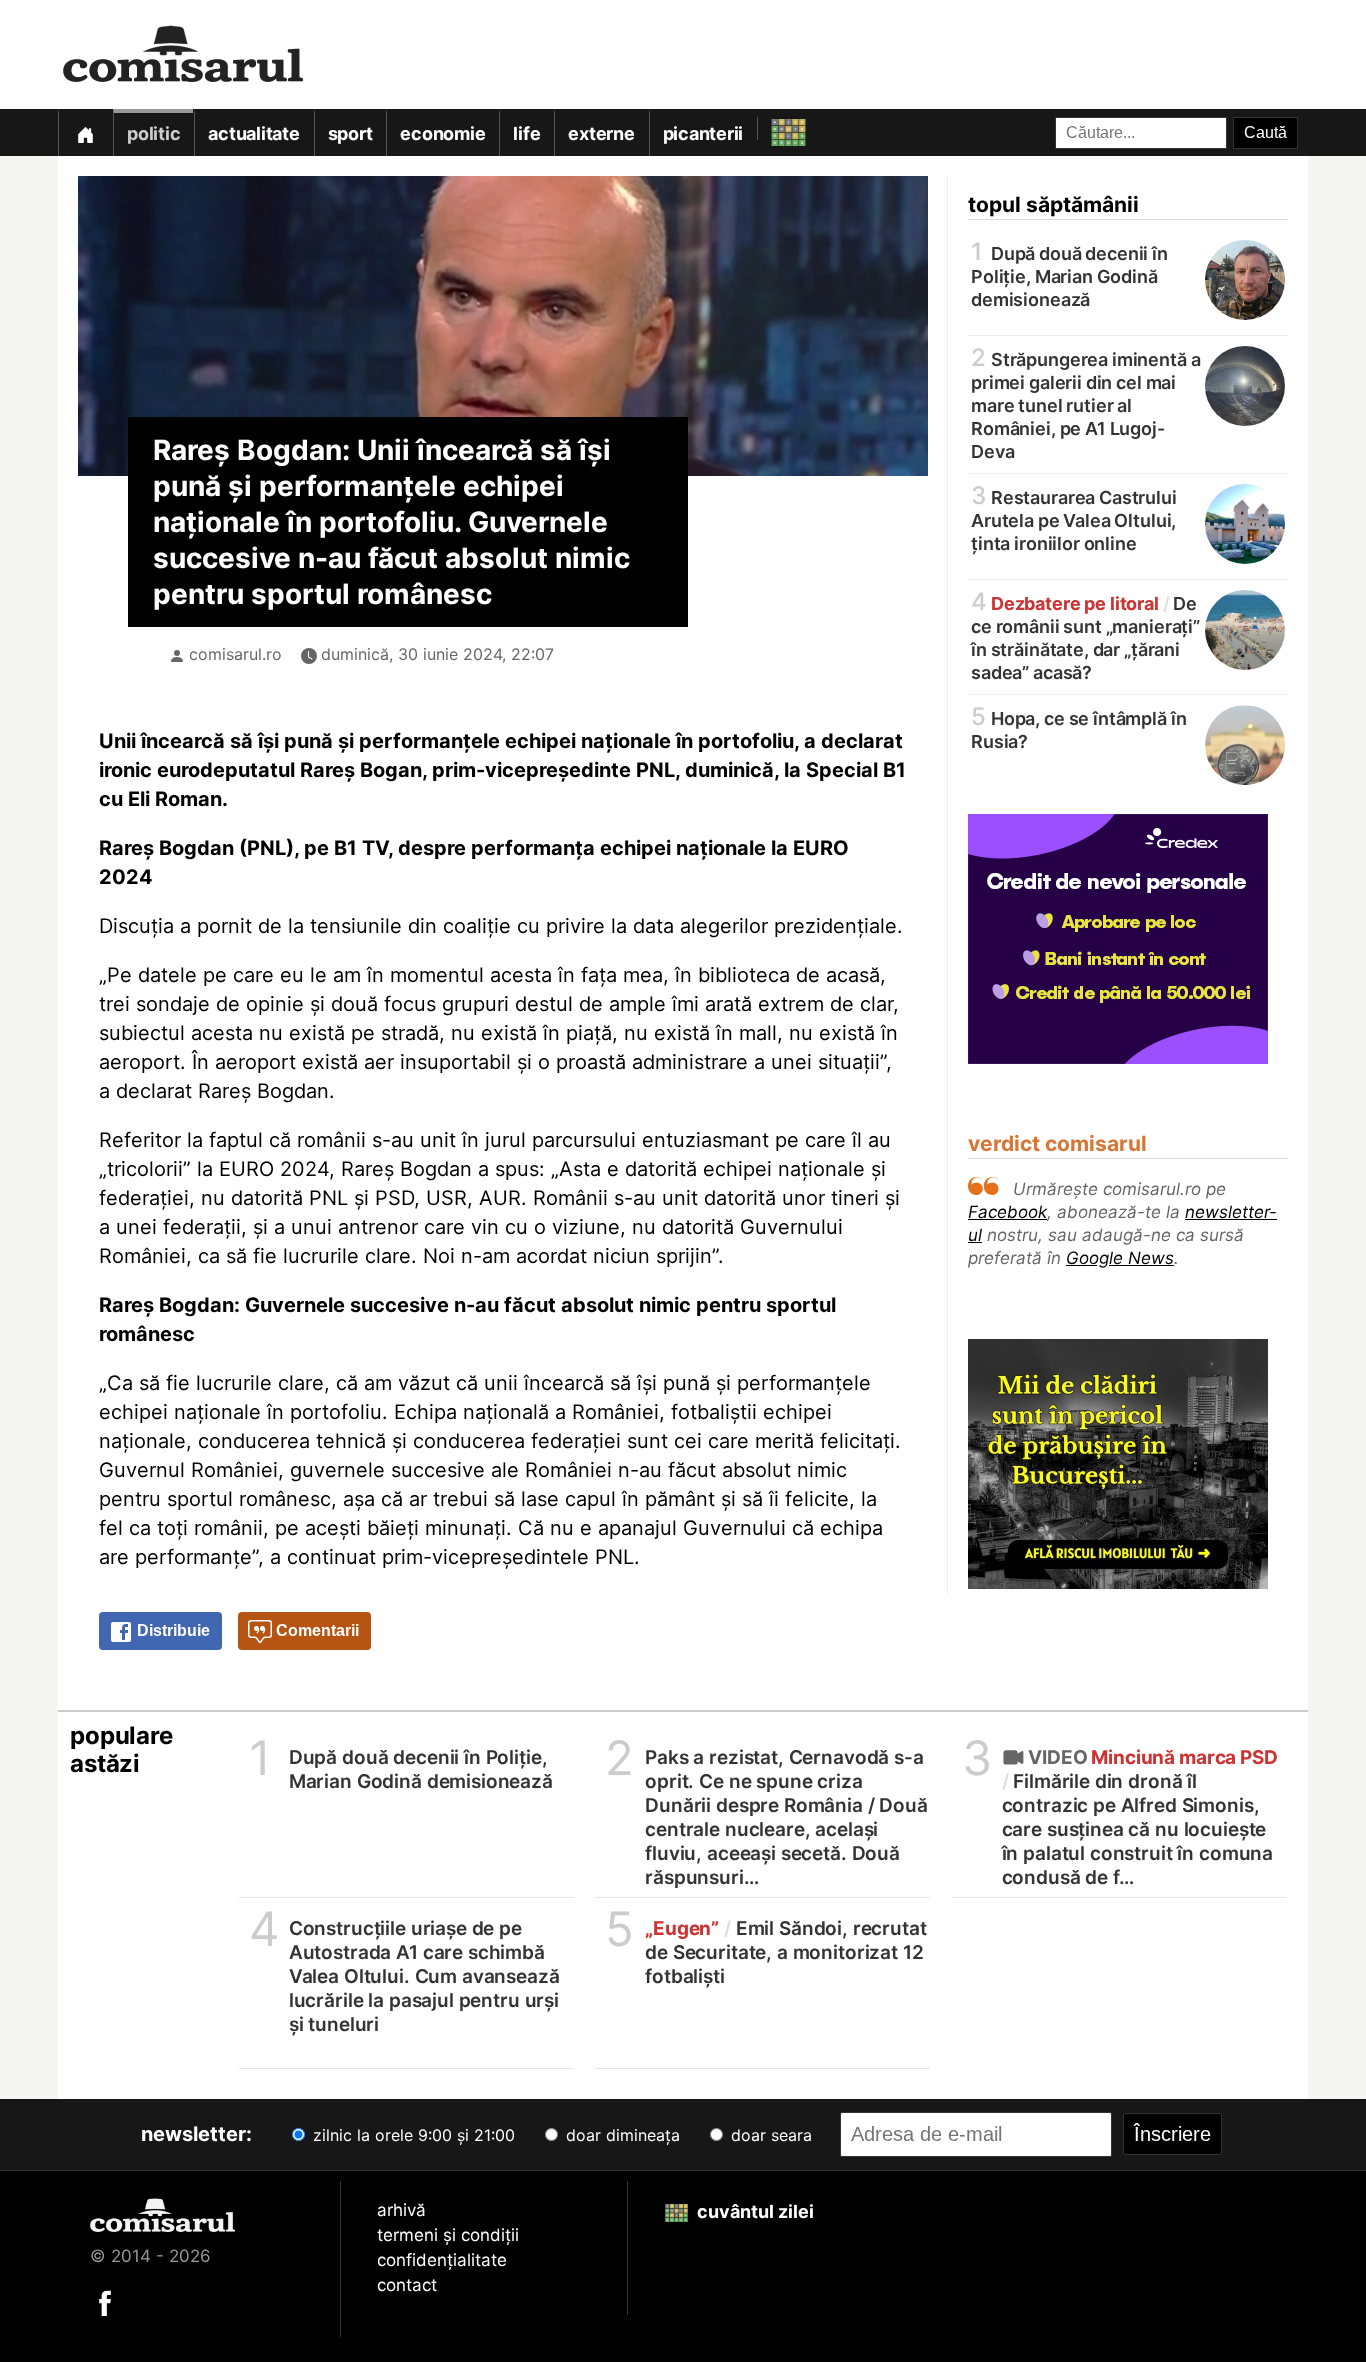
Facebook (1007, 1212)
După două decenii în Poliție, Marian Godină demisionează (1069, 275)
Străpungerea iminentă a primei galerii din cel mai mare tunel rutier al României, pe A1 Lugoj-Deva (1085, 404)
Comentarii (315, 1630)
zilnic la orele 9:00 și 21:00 (411, 2135)
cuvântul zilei (753, 2211)
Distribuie (171, 1630)
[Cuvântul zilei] (770, 127)
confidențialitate (442, 2260)
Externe (601, 133)
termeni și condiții (448, 2235)
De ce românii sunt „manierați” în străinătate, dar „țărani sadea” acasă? (1085, 636)
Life (526, 133)
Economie (442, 133)
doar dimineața (620, 2135)
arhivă (401, 2210)
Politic (153, 133)
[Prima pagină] (85, 132)
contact (407, 2285)
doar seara (769, 2135)
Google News (1120, 1258)
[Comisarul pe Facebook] (105, 2302)
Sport (350, 133)
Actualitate (253, 133)
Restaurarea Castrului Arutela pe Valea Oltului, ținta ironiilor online (1074, 519)
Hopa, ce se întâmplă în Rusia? (1078, 728)
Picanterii (703, 133)
